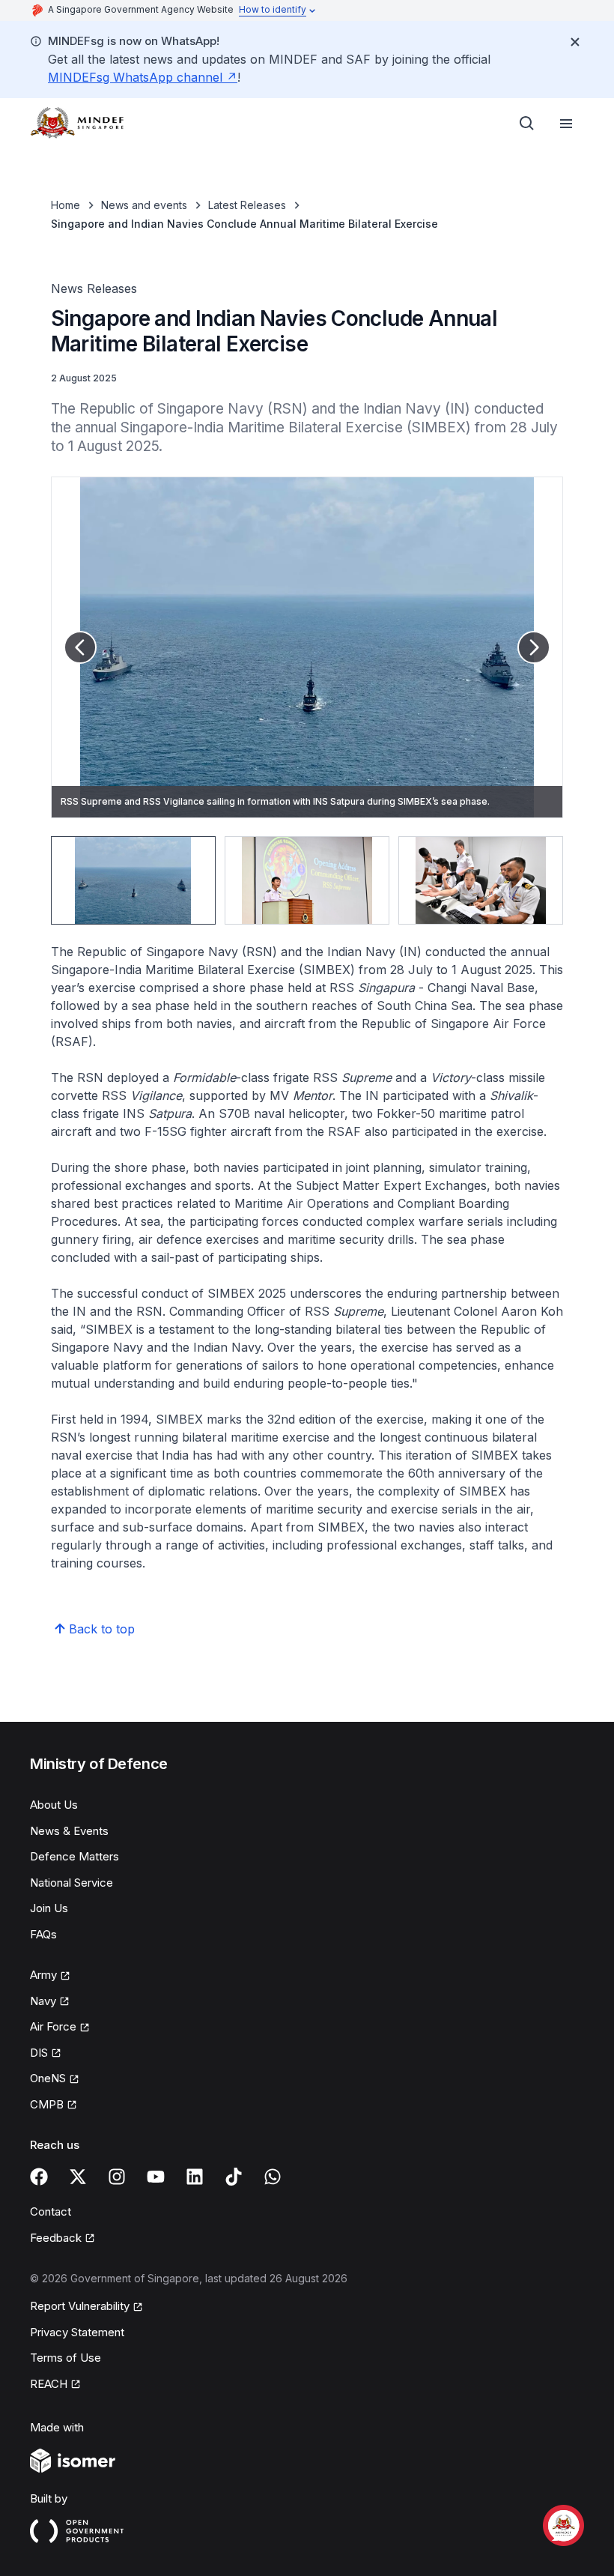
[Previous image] (80, 647)
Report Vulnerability (80, 2306)
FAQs (43, 1934)
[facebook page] (39, 2177)
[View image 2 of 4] (307, 880)
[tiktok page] (234, 2177)
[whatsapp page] (273, 2177)
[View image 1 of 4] (133, 880)
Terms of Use (66, 2358)
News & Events (69, 1831)
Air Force (53, 2026)
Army (43, 1975)
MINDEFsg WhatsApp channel (135, 77)
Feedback (56, 2238)
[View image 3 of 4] (481, 880)
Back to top (102, 1629)
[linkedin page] (195, 2177)
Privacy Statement (77, 2332)
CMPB (47, 2104)
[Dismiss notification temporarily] (575, 42)
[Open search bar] (527, 124)
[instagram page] (117, 2177)
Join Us (49, 1908)
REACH (49, 2384)
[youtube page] (156, 2177)
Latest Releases (247, 205)
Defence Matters (75, 1856)
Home (66, 205)
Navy (43, 2001)
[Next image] (534, 647)
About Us (54, 1805)
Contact (51, 2211)
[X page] (78, 2177)
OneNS (48, 2078)
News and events (144, 205)
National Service (72, 1883)
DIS (39, 2053)
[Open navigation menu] (566, 124)
